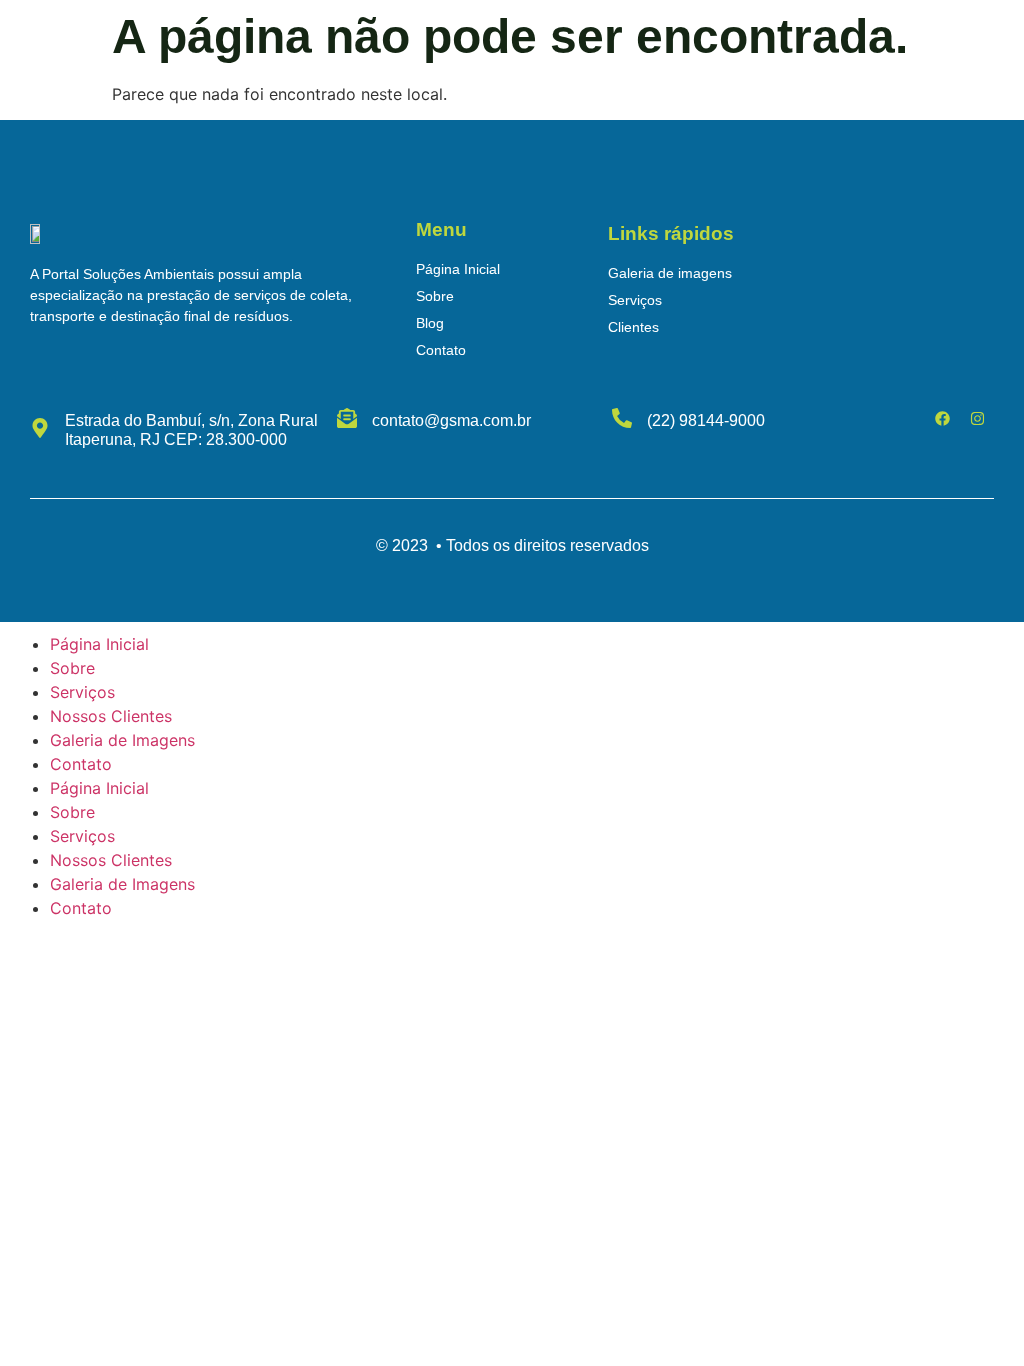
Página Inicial (99, 644)
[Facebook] (943, 418)
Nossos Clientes (111, 716)
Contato (81, 764)
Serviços (82, 692)
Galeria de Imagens (122, 740)
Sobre (72, 668)
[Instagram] (978, 418)
